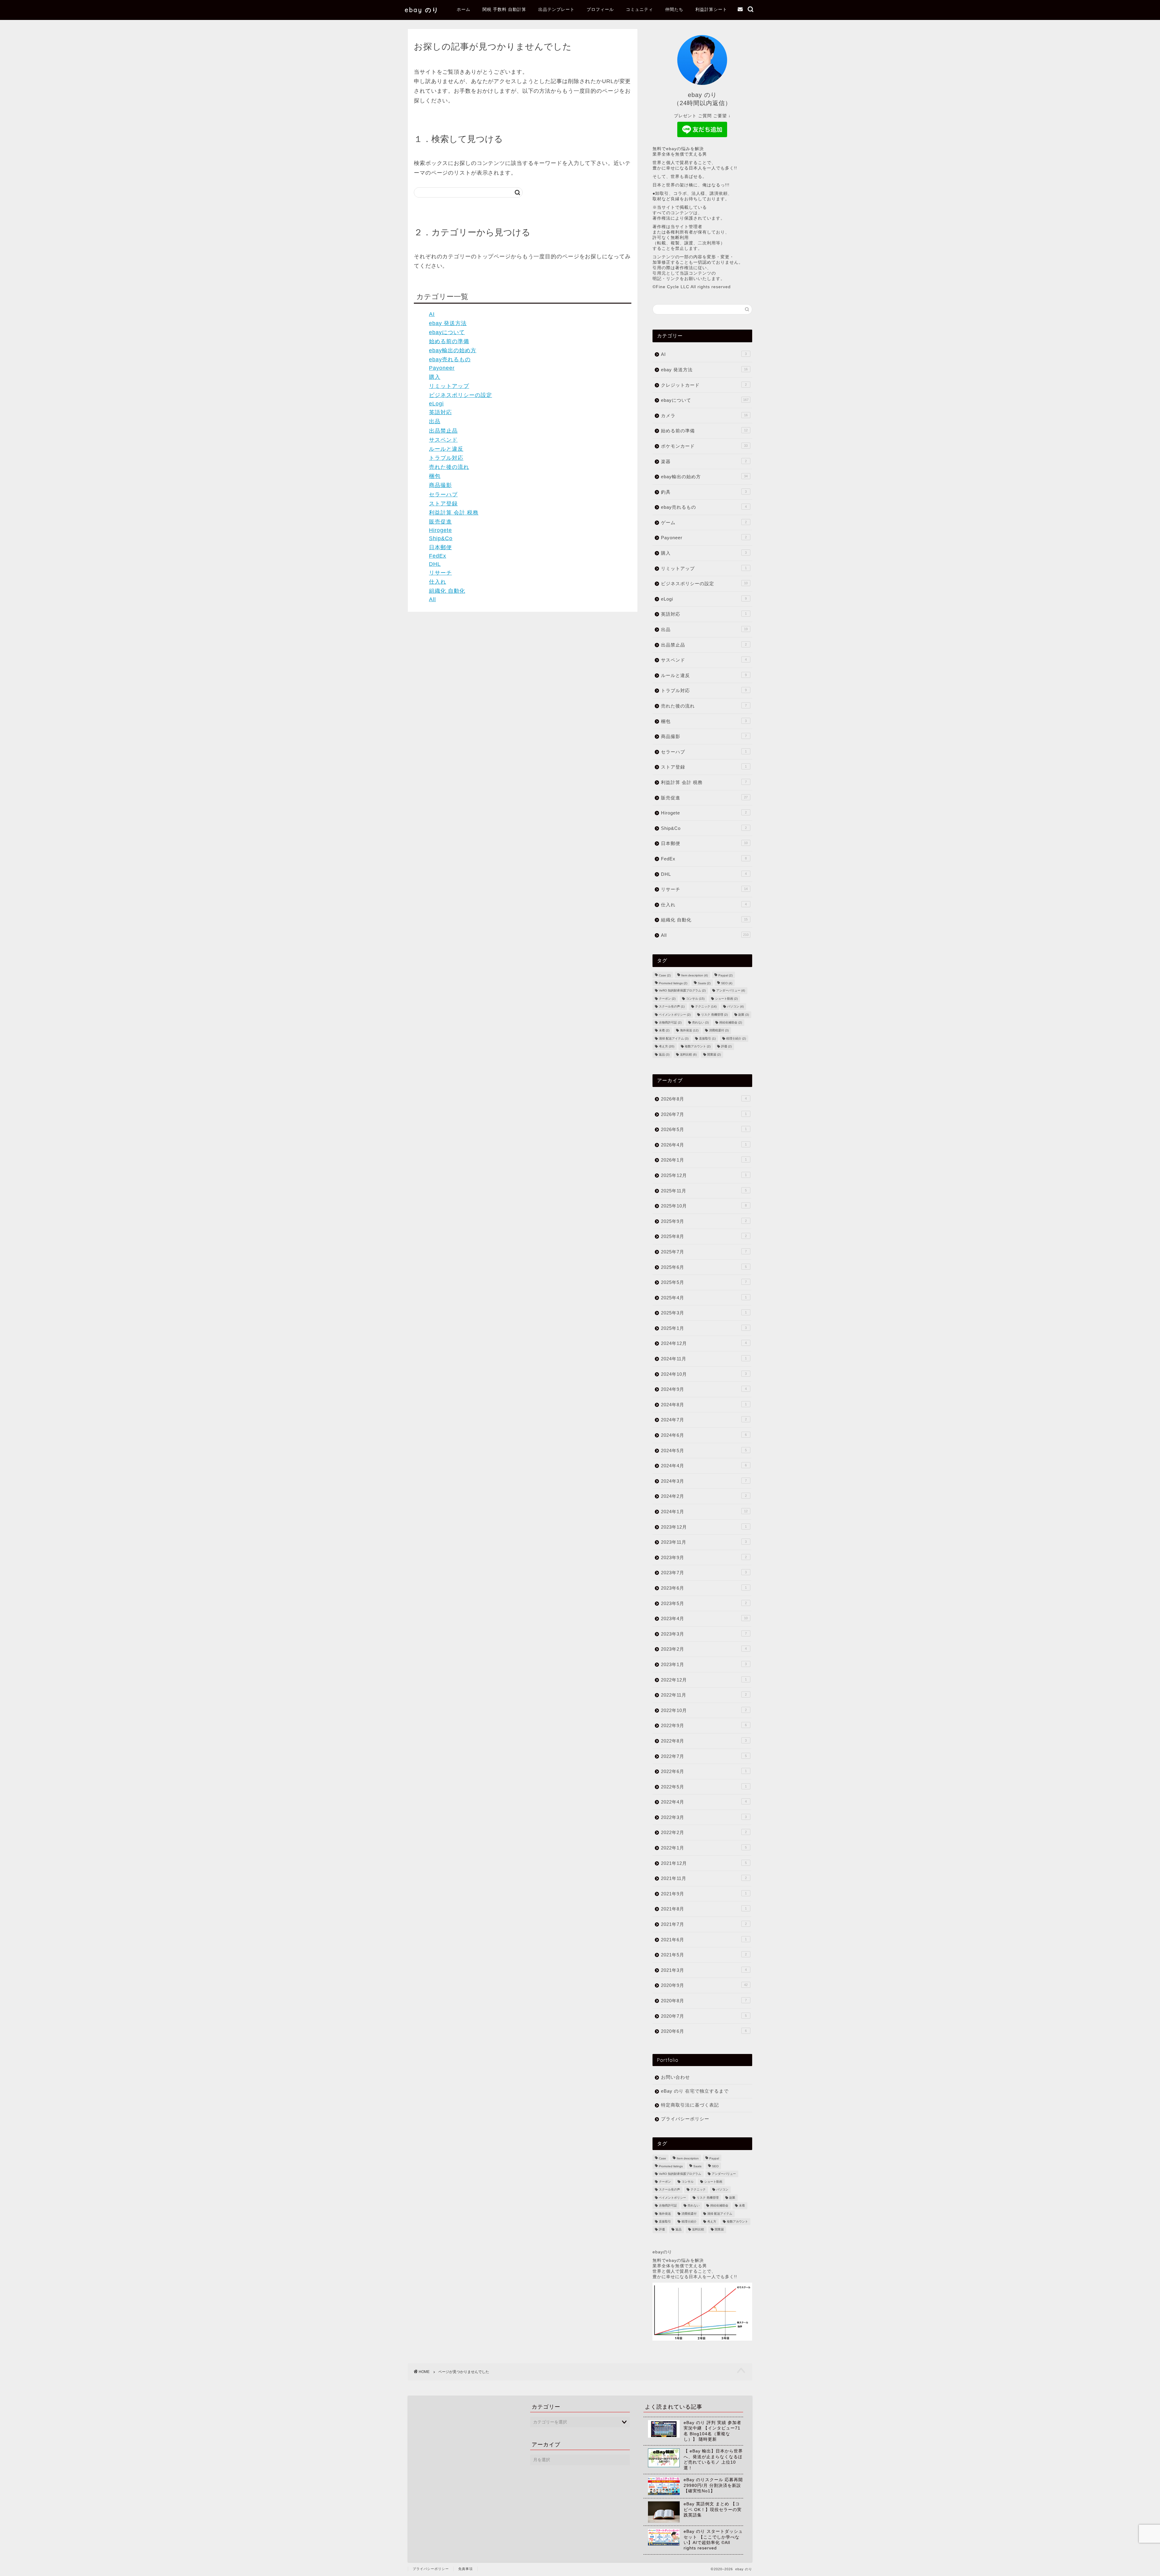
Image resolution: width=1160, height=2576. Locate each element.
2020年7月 (704, 2016)
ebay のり (422, 10)
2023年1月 (704, 1664)
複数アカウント (698, 1047)
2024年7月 (704, 1420)
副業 (744, 1015)
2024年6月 (704, 1435)
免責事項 (466, 2569)
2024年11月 (704, 1359)
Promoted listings (673, 983)
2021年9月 (704, 1894)
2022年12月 (704, 1680)
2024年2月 (704, 1496)
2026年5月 (704, 1129)
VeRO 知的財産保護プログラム (682, 991)
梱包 (435, 476)
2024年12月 (704, 1343)
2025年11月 (704, 1191)
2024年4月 (704, 1466)
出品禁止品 (443, 431)
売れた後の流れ (449, 467)
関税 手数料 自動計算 (504, 9)
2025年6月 (704, 1267)
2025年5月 (704, 1282)
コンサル (695, 999)
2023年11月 (704, 1542)
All (432, 599)
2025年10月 (704, 1206)
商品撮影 (440, 485)
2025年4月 (704, 1298)
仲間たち (674, 9)
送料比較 (688, 1054)
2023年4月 (704, 1618)
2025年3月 (704, 1313)
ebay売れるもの (450, 359)
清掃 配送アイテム (674, 1038)
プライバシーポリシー (685, 2119)
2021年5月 (704, 1955)
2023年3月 (704, 1634)
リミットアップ (449, 386)
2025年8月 (704, 1236)
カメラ (704, 416)
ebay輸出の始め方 (453, 350)
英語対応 (440, 412)
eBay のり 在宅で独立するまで (695, 2091)
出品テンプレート (556, 9)
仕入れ (438, 582)
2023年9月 (704, 1557)
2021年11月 (704, 1878)
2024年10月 (704, 1374)
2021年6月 (704, 1940)
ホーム (464, 9)
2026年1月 (704, 1160)
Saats (704, 983)
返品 (664, 1054)
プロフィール (600, 9)
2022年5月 (704, 1787)
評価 (726, 1047)
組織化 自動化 (447, 591)
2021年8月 (704, 1909)
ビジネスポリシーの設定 (461, 395)
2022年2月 (704, 1832)
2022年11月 (704, 1695)
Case (665, 975)
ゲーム (704, 522)
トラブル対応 (446, 458)
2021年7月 (704, 1924)
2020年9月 (704, 1985)
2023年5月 (704, 1603)
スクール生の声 (672, 1007)
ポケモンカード (704, 446)
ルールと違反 (446, 449)
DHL (435, 564)
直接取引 (707, 1038)
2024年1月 (704, 1512)
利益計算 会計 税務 (454, 513)
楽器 (704, 461)
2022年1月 (704, 1848)
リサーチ (440, 573)
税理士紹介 (736, 1038)
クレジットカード (704, 385)
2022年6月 (704, 1771)
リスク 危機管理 (714, 1015)
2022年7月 (704, 1756)
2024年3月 (704, 1481)
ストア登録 (443, 504)
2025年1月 (704, 1328)
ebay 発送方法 (448, 323)
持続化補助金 (731, 1022)
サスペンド (443, 440)
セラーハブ (443, 495)
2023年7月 (704, 1573)
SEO (727, 983)
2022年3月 (704, 1817)
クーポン (667, 999)
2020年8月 (704, 2001)
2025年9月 (704, 1221)
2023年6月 (704, 1588)
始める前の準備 (449, 341)
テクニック (706, 1007)
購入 (435, 377)
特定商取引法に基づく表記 (690, 2105)
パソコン (735, 1007)
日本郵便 (440, 547)
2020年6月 (704, 2031)
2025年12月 (704, 1175)
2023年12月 (704, 1527)
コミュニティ (640, 9)
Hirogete (440, 530)
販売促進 (440, 522)
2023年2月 (704, 1649)
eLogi (436, 404)
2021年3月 (704, 1970)
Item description (694, 975)
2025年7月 (704, 1252)
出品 (435, 421)
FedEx (438, 556)
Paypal (725, 975)
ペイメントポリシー (675, 1015)
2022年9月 (704, 1725)
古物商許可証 (670, 1022)
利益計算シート (711, 9)
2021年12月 (704, 1863)
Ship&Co (441, 538)
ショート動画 (726, 999)
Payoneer (442, 368)
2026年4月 (704, 1145)
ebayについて (447, 332)
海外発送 (689, 1031)
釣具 (704, 492)
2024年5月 (704, 1451)
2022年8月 (704, 1741)
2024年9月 (704, 1389)
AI (432, 314)
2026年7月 (704, 1114)
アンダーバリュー (731, 991)
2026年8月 (704, 1099)
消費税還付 (719, 1031)
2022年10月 (704, 1710)
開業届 (714, 1054)
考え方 (667, 1047)
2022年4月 (704, 1802)
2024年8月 (704, 1405)
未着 (664, 1031)
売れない (700, 1022)
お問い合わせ (675, 2077)
